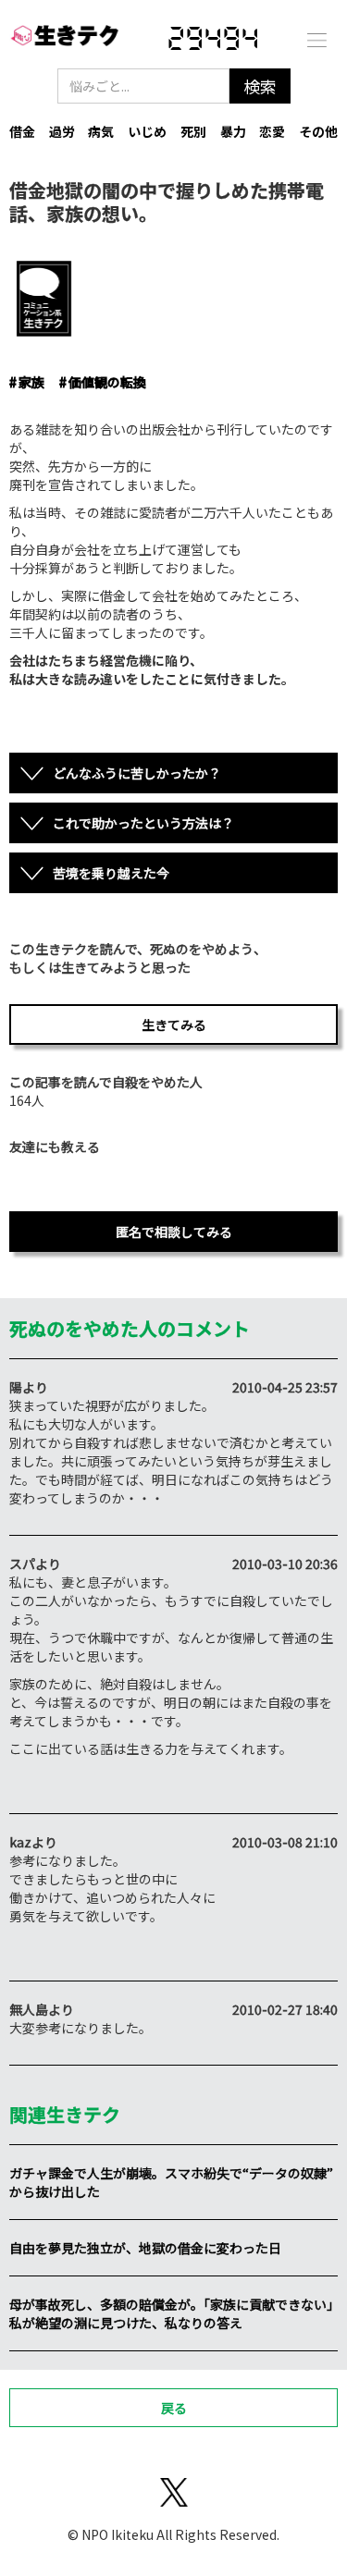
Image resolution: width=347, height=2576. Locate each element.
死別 (193, 131)
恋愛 (272, 131)
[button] (317, 39)
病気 (101, 131)
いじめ (147, 131)
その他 (318, 131)
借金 (22, 131)
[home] (65, 39)
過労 (62, 131)
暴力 (233, 131)
